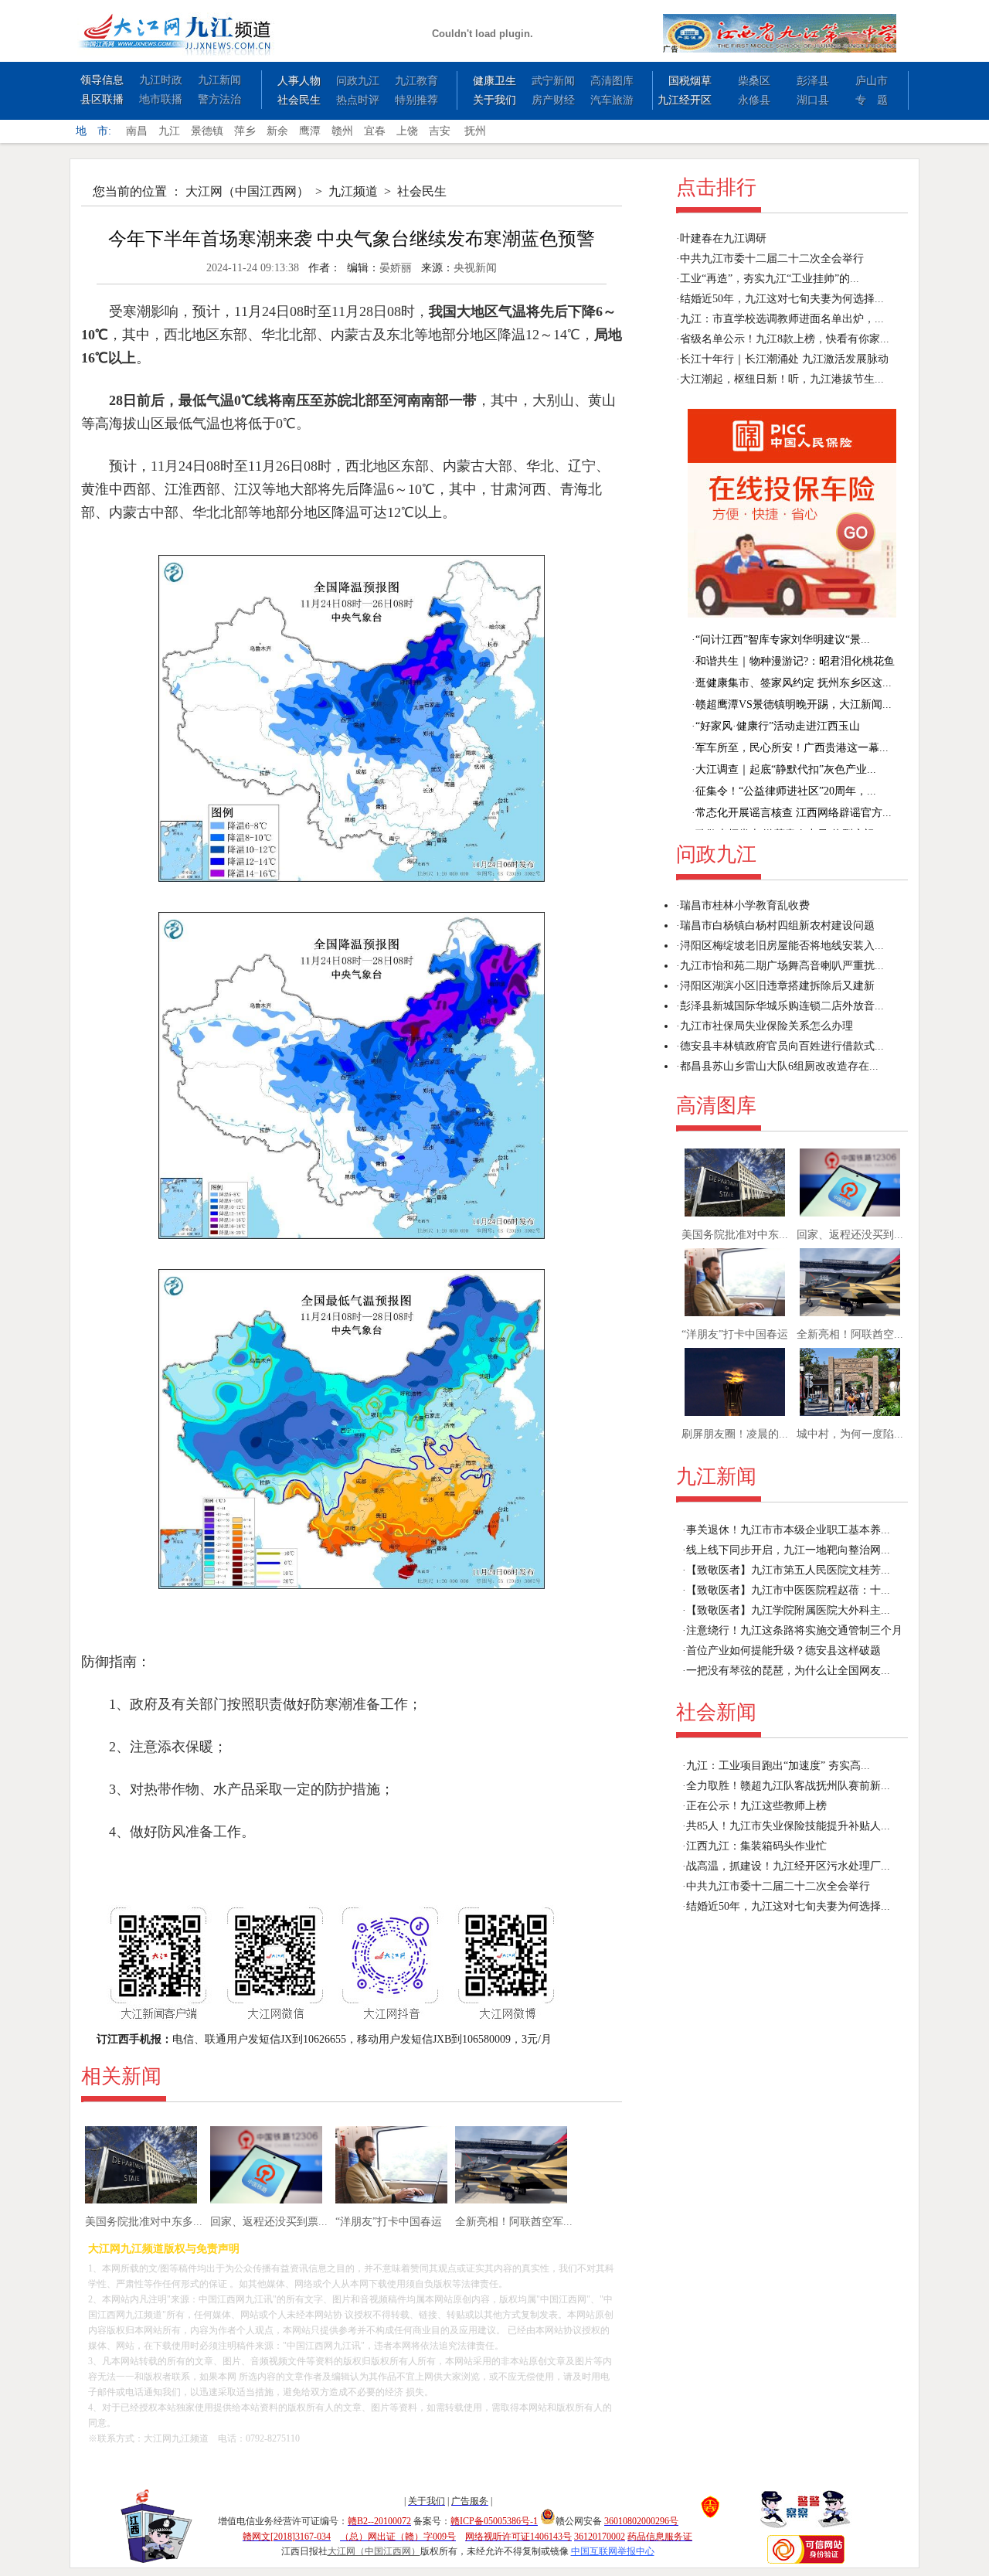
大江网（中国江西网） (247, 191)
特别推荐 (416, 100)
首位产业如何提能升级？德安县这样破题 (783, 1650)
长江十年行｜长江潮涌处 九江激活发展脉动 (784, 359)
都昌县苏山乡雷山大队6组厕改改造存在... (779, 1066)
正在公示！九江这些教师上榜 (756, 1806)
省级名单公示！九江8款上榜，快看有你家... (785, 339)
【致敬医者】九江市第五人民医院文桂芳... (788, 1570)
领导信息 (102, 80)
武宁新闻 (553, 81)
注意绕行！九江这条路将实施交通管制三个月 (794, 1630)
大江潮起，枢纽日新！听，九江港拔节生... (782, 379)
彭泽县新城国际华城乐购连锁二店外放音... (782, 1006)
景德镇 (207, 131)
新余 (277, 131)
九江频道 (353, 191)
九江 (169, 131)
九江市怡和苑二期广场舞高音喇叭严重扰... (782, 966)
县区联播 (102, 99)
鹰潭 (310, 131)
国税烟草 (690, 81)
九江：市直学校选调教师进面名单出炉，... (782, 319)
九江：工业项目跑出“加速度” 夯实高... (778, 1766)
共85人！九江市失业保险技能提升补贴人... (788, 1826)
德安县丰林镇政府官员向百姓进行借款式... (782, 1046)
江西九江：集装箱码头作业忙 (756, 1846)
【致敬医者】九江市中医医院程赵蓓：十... (788, 1590)
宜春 (375, 131)
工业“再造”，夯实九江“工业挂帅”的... (770, 279)
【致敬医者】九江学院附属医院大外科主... (788, 1610)
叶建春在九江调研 (723, 238)
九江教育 (416, 81)
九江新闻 (219, 80)
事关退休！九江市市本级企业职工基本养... (788, 1530)
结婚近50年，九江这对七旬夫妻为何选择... (782, 299)
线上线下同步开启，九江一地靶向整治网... (788, 1550)
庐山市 (872, 81)
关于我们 (494, 100)
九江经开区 (685, 100)
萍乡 (245, 131)
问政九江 (358, 81)
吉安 (440, 131)
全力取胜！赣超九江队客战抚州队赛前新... (788, 1786)
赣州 (342, 131)
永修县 (754, 100)
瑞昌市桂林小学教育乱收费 (745, 905)
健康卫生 (494, 81)
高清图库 (612, 81)
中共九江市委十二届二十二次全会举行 (772, 259)
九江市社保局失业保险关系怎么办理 (766, 1026)
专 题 (872, 100)
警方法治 (219, 99)
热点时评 (358, 100)
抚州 (475, 131)
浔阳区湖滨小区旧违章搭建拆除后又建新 (777, 986)
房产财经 (553, 100)
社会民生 (299, 100)
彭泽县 (813, 81)
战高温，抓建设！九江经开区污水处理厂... (788, 1866)
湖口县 (813, 100)
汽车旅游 (612, 100)
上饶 (407, 131)
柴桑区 (754, 81)
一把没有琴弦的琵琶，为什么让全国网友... (788, 1671)
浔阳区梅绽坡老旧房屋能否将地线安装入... (782, 946)
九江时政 (161, 80)
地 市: (93, 131)
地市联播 (161, 99)
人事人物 (299, 81)
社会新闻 (716, 1712)
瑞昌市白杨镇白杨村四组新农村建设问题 (777, 926)
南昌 (137, 131)
